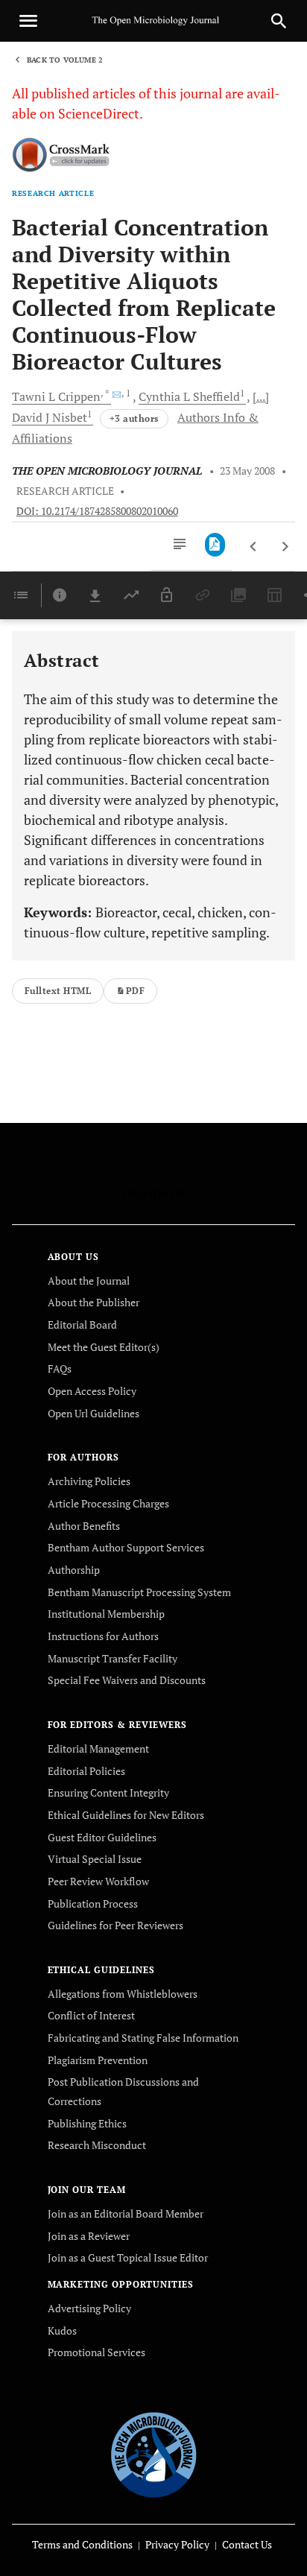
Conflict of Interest (91, 2015)
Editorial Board (82, 1325)
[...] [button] (261, 396)
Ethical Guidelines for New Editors (126, 1815)
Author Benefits (84, 1526)
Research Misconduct (97, 2145)
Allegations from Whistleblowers (123, 1994)
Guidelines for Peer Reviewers (115, 1925)
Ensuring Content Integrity (108, 1792)
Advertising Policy (89, 2308)
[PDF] (215, 545)
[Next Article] (285, 547)
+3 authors (134, 418)
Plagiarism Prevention (98, 2060)
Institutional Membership (106, 1614)
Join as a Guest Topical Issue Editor (128, 2257)
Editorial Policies (86, 1771)
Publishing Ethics (87, 2123)
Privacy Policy (177, 2544)
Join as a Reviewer (89, 2236)
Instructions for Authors (103, 1636)
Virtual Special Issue (95, 1859)
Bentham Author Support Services (126, 1547)
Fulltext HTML (58, 991)
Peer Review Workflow (98, 1881)
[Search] (279, 21)
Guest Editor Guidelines (102, 1837)
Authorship (74, 1570)
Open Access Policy (92, 1391)
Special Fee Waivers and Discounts (127, 1680)
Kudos (62, 2330)
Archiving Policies (89, 1481)
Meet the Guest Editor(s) (104, 1347)
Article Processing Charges (108, 1503)
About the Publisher (94, 1302)
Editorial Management (98, 1749)
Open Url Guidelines (94, 1413)
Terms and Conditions (82, 2544)
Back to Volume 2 (65, 60)
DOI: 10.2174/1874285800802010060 (97, 511)
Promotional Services (96, 2352)
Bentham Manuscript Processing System (139, 1592)
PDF (135, 991)
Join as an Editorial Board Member (126, 2213)
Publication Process (93, 1903)
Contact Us (247, 2544)
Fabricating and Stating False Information (143, 2038)
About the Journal (89, 1281)
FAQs (60, 1368)
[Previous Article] (254, 547)
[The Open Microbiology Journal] (154, 2452)
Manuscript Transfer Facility (113, 1658)
